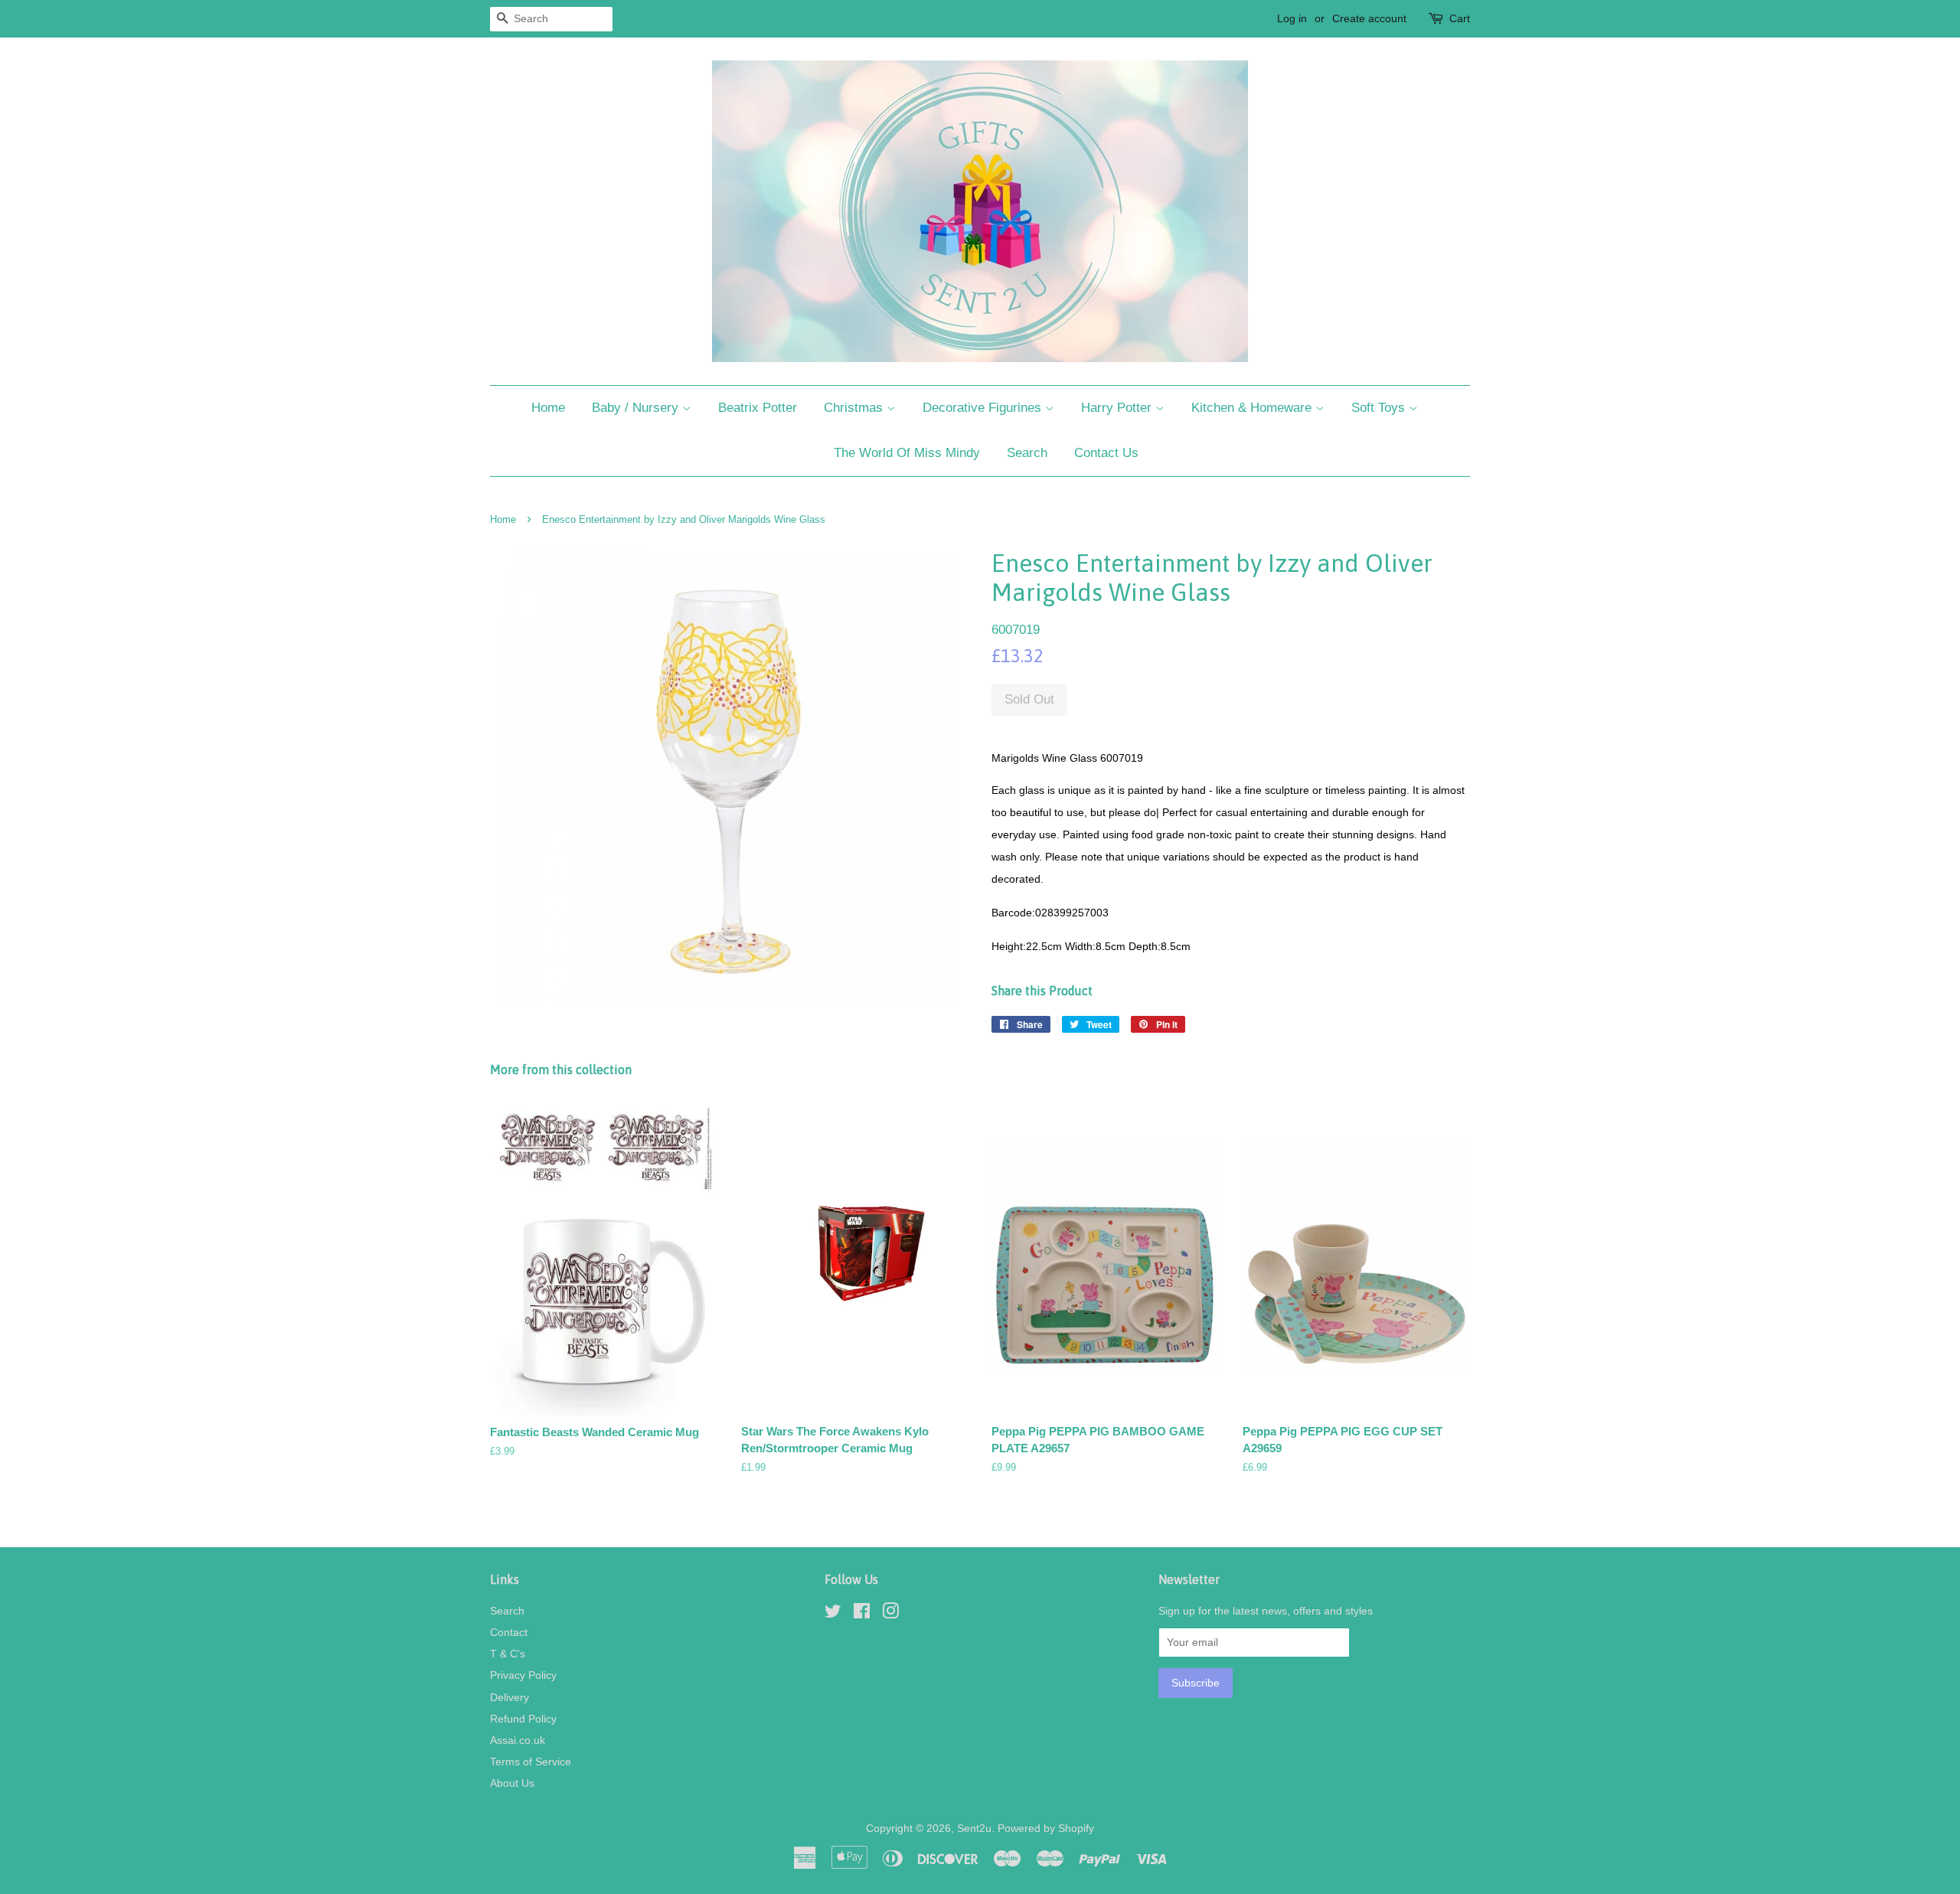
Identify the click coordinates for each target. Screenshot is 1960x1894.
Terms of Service (531, 1762)
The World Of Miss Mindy (907, 453)
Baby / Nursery (637, 408)
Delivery (510, 1697)
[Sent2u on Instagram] (890, 1614)
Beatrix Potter (758, 408)
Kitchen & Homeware (1253, 408)
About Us (512, 1783)
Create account (1369, 18)
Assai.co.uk (518, 1740)
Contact (509, 1632)
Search (1027, 453)
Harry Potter (1118, 408)
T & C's (508, 1654)
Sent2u (974, 1828)
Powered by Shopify (1046, 1828)
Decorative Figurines (984, 408)
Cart (1460, 18)
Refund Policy (523, 1719)
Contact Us (1106, 453)
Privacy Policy (523, 1675)
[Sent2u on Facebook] (862, 1614)
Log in (1292, 18)
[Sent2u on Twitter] (833, 1614)
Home (548, 408)
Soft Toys (1380, 408)
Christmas (855, 408)
